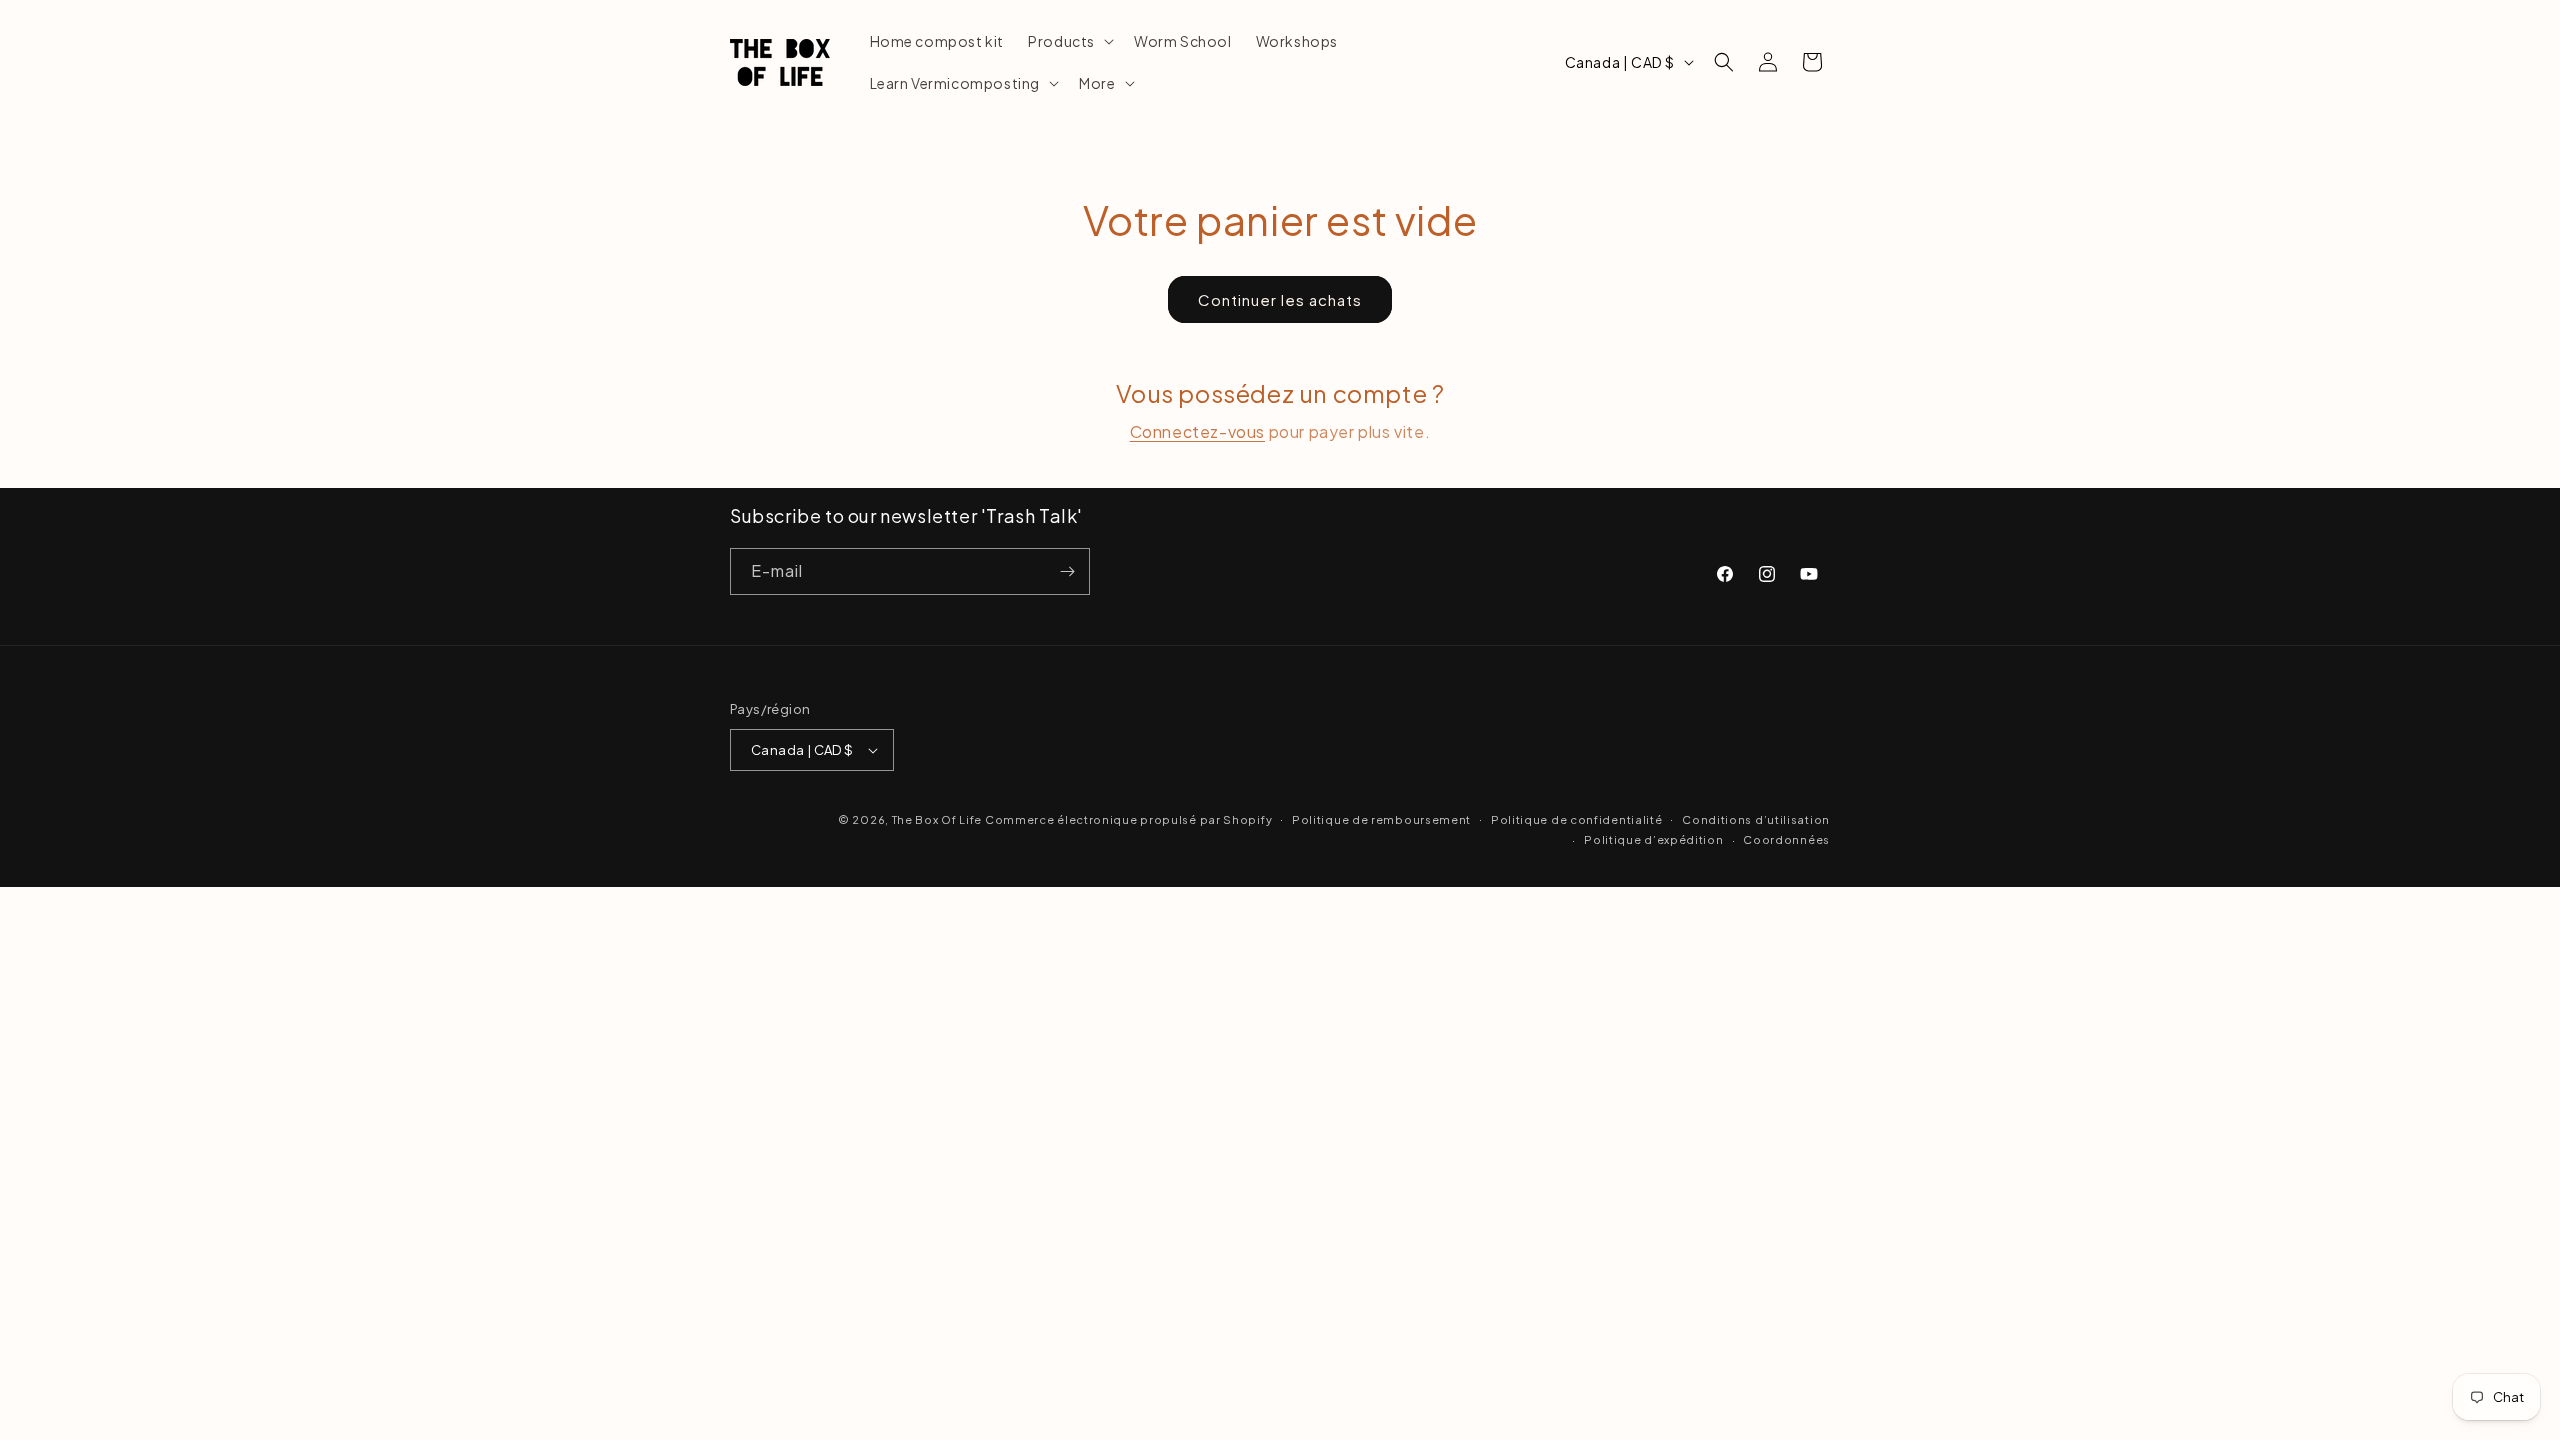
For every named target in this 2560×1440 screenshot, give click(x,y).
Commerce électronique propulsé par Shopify (1128, 819)
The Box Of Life (937, 819)
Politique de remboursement (1381, 819)
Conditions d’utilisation (1756, 819)
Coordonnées (1786, 839)
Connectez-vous (1197, 431)
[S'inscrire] (1067, 571)
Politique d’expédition (1653, 839)
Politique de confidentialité (1577, 819)
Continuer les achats (1280, 299)
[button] (1069, 41)
